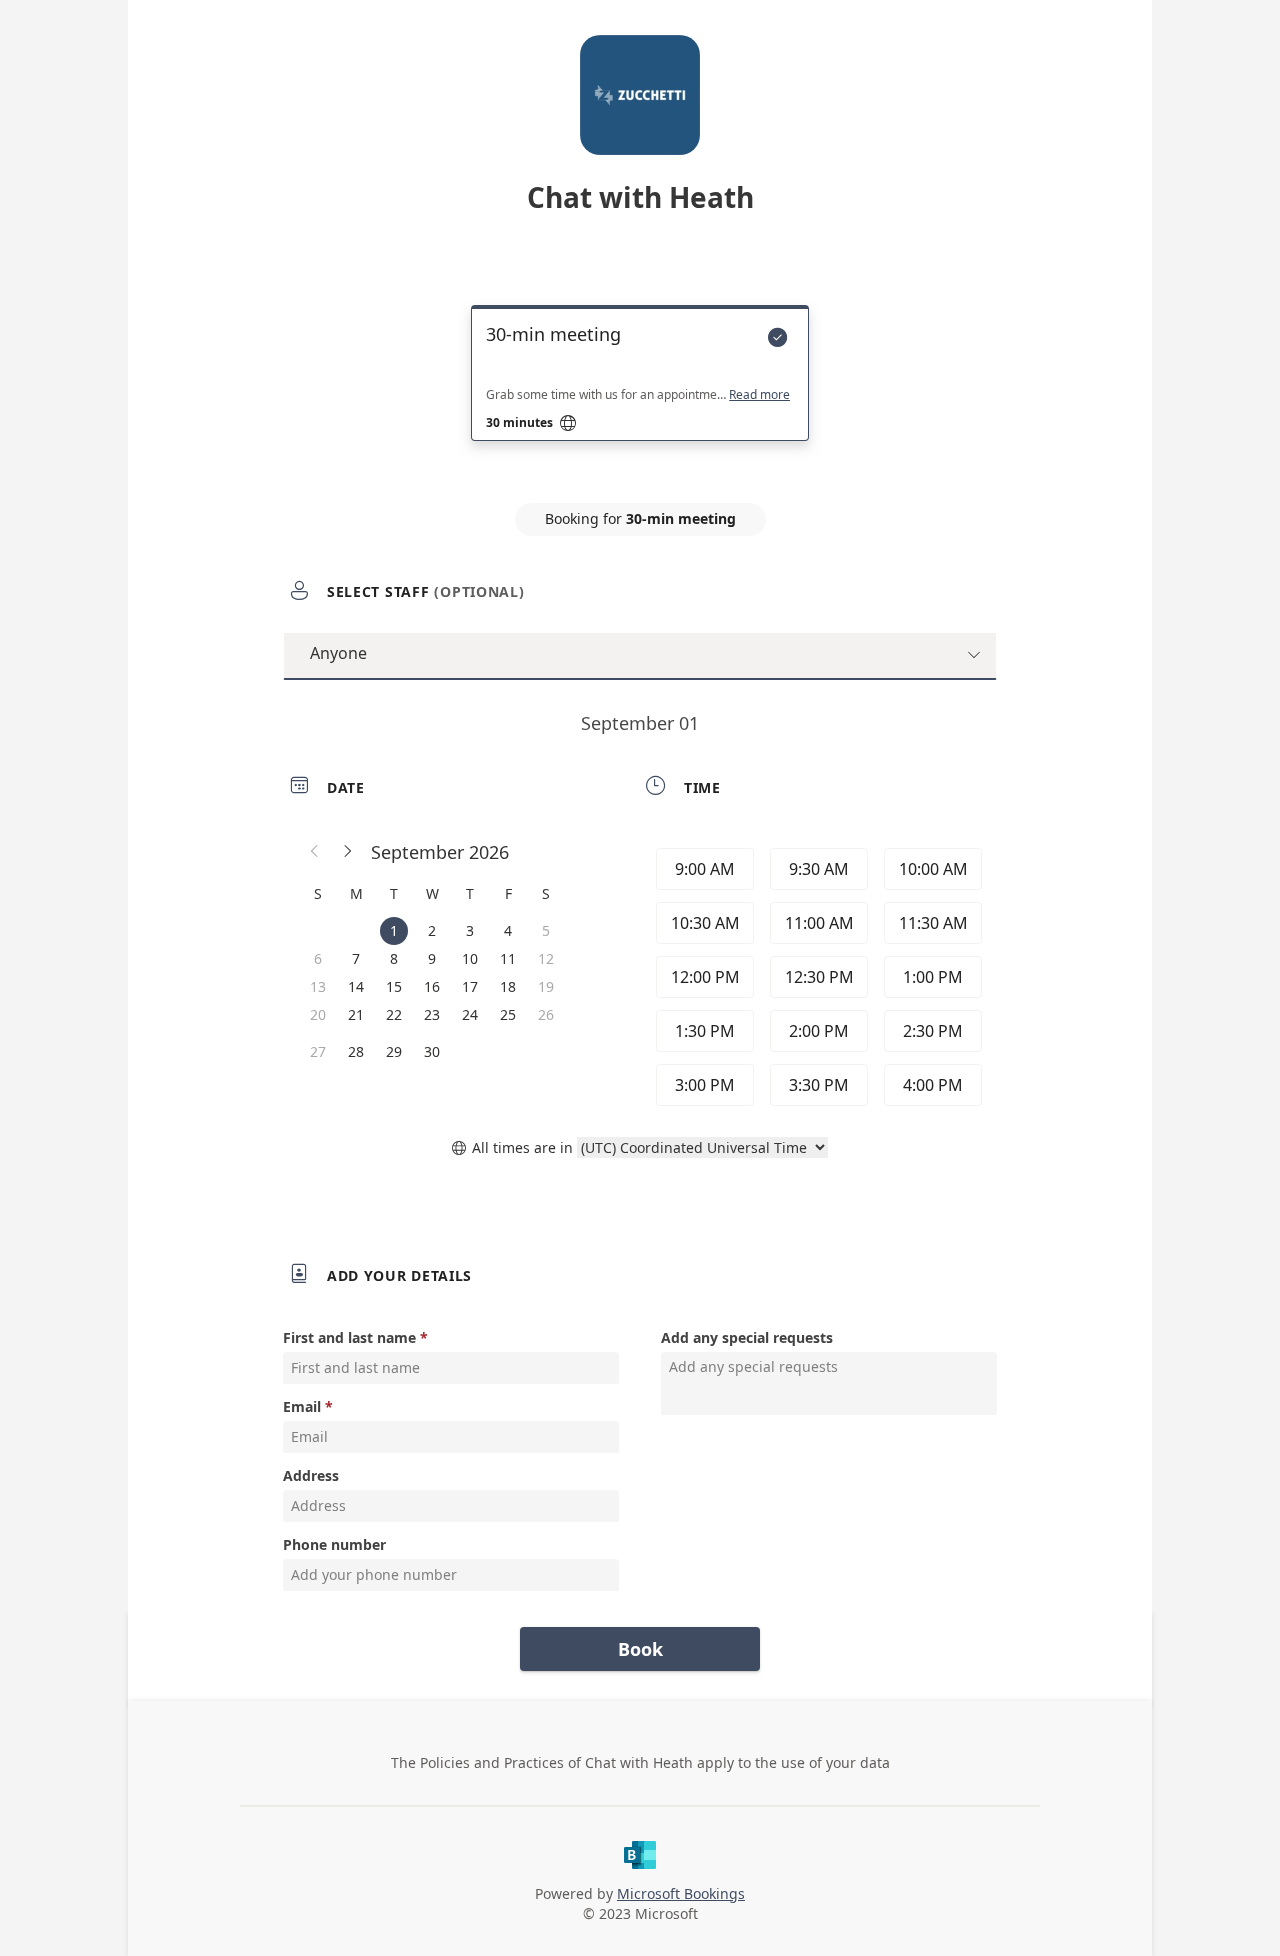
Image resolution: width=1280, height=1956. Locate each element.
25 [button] (508, 1014)
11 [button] (508, 958)
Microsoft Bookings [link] (681, 1893)
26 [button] (546, 1014)
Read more (759, 395)
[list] (640, 391)
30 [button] (432, 1051)
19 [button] (546, 986)
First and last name (349, 1337)
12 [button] (546, 958)
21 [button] (356, 1014)
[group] (817, 977)
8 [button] (394, 958)
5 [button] (546, 930)
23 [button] (432, 1014)
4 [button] (508, 930)
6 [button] (318, 958)
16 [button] (432, 986)
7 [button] (356, 958)
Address (311, 1475)
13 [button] (318, 986)
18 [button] (508, 986)
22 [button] (394, 1014)
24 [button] (470, 1014)
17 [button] (470, 986)
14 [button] (356, 986)
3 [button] (470, 930)
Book (640, 1649)
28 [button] (356, 1051)
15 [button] (394, 986)
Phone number (334, 1544)
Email (302, 1406)
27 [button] (318, 1051)
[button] (315, 852)
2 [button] (432, 930)
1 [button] (394, 930)
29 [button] (394, 1051)
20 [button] (318, 1014)
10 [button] (470, 958)
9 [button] (432, 958)
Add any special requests (747, 1337)
